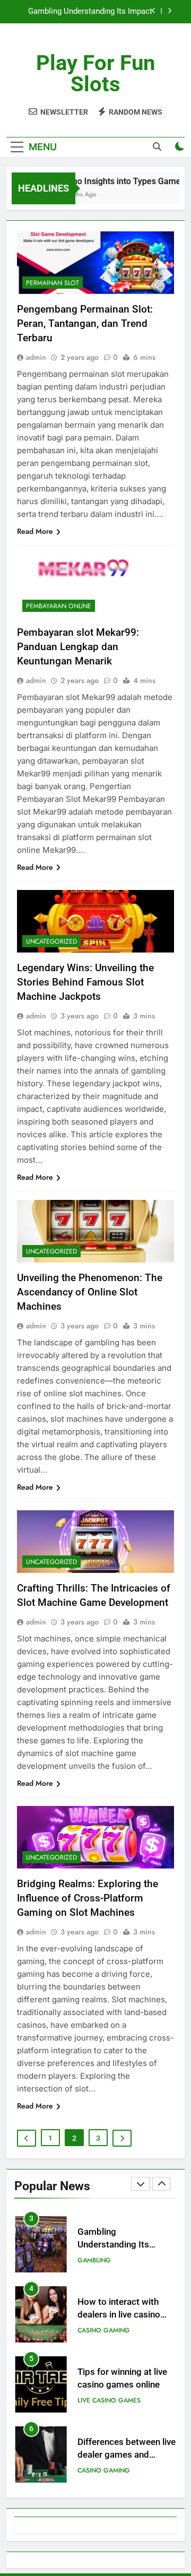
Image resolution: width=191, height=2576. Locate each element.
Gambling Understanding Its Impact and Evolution (90, 12)
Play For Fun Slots (95, 74)
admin (36, 357)
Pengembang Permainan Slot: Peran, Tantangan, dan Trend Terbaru (85, 323)
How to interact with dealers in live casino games (119, 2315)
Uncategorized (51, 941)
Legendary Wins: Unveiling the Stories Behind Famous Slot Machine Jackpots (85, 982)
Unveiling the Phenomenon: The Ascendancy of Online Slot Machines (90, 1292)
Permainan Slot (53, 283)
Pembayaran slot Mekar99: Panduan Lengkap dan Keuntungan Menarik (78, 647)
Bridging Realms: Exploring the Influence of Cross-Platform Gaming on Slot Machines (88, 1898)
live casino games (109, 2400)
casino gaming (104, 2330)
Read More (35, 531)
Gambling (94, 2260)
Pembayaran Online (59, 606)
